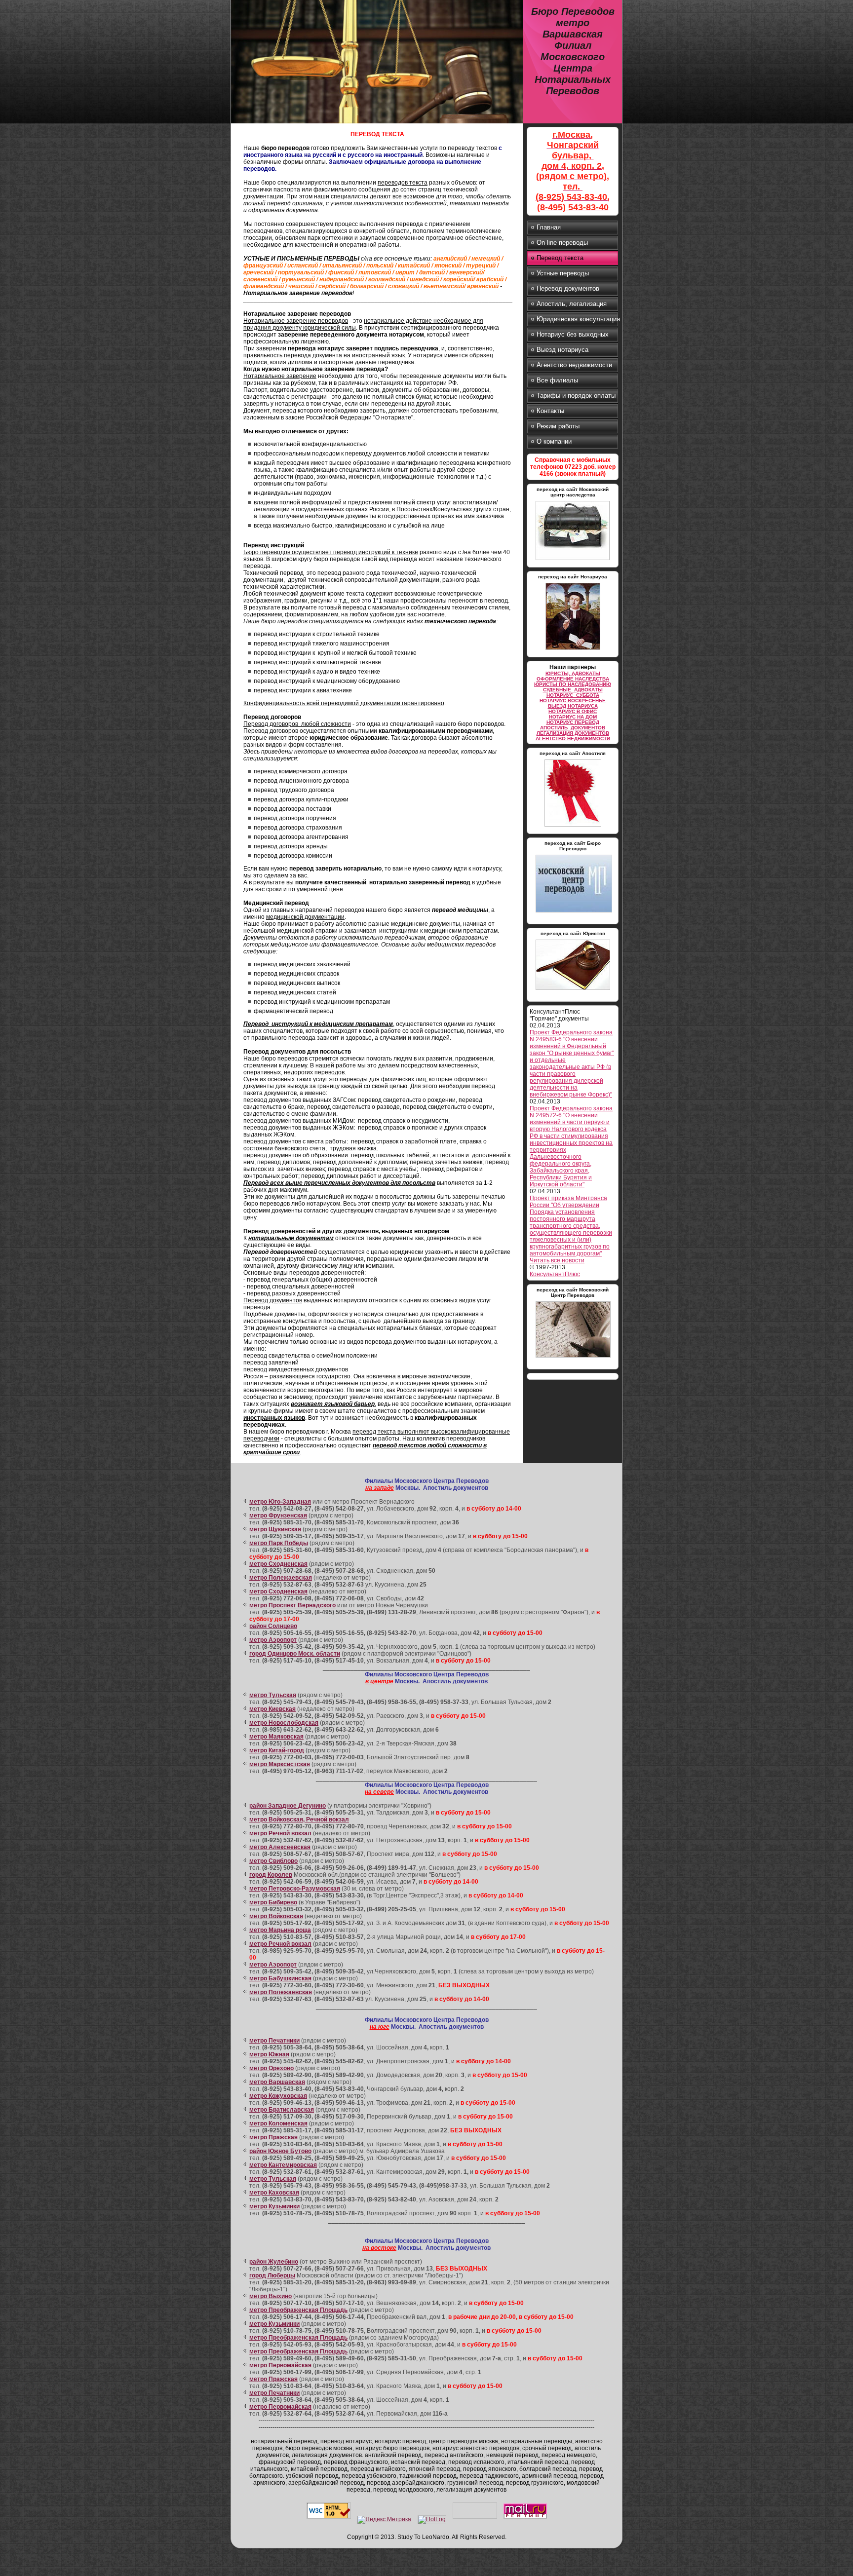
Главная (549, 227)
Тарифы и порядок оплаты (576, 396)
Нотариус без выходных (573, 334)
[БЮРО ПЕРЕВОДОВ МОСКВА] (574, 914)
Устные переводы (563, 273)
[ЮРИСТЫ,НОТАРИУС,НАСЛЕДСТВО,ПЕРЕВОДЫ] (573, 991)
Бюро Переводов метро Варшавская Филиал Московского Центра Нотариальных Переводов (573, 51)
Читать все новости (557, 1260)
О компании (554, 441)
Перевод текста (560, 258)
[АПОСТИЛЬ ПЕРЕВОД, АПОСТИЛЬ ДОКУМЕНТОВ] (573, 828)
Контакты (550, 411)
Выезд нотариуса (562, 350)
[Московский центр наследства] (573, 562)
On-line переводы (562, 243)
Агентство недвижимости (574, 365)
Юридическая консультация (577, 319)
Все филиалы (557, 380)
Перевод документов (568, 288)
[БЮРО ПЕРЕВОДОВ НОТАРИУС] (573, 1359)
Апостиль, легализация (572, 304)
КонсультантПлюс (555, 1274)
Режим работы (558, 426)
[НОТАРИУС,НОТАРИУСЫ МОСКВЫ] (573, 651)
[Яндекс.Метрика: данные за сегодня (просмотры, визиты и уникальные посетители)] (384, 2520)
